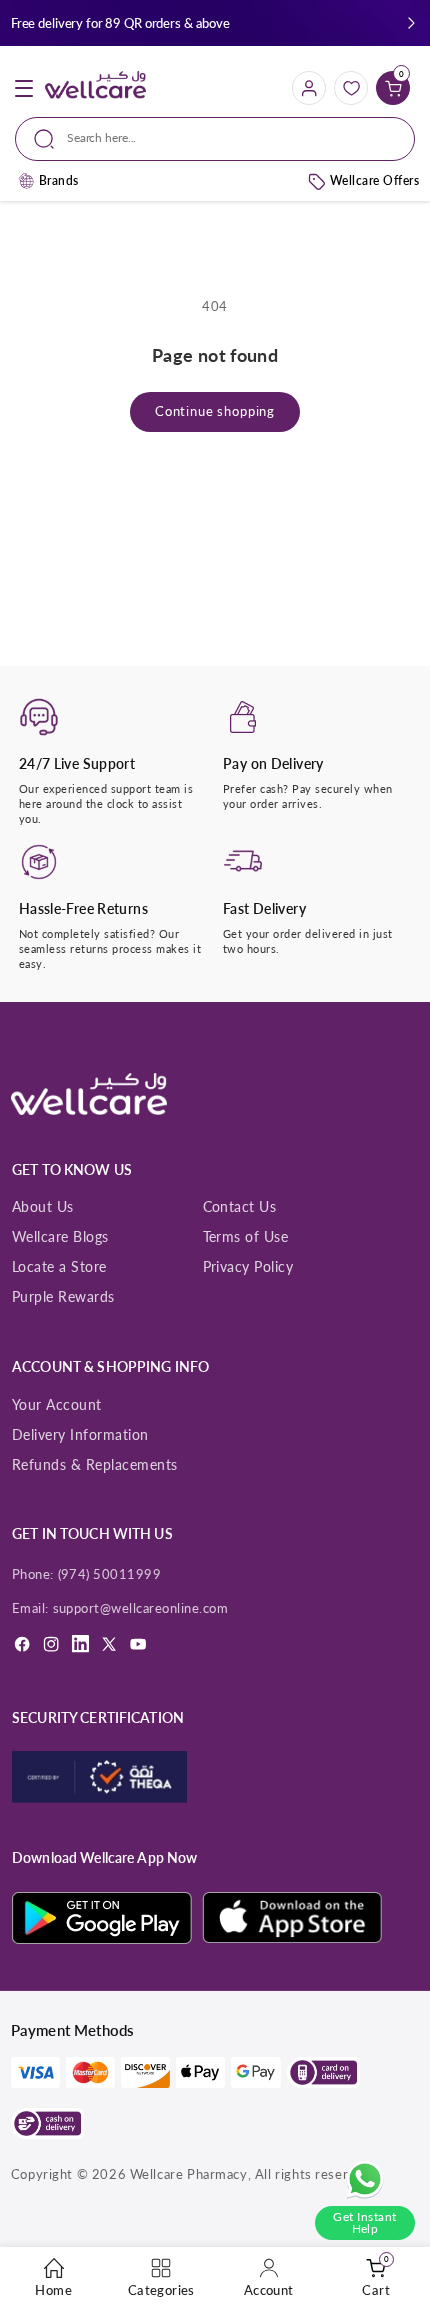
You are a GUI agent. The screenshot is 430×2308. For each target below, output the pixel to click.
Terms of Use (246, 1236)
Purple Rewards (63, 1296)
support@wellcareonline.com (141, 1608)
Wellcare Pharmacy (189, 2174)
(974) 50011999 (110, 1574)
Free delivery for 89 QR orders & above (120, 23)
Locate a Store (59, 1266)
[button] (411, 23)
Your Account (57, 1404)
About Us (43, 1206)
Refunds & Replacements (95, 1464)
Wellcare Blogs (60, 1236)
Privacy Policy (248, 1266)
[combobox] (214, 139)
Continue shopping (215, 411)
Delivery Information (80, 1434)
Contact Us (240, 1206)
